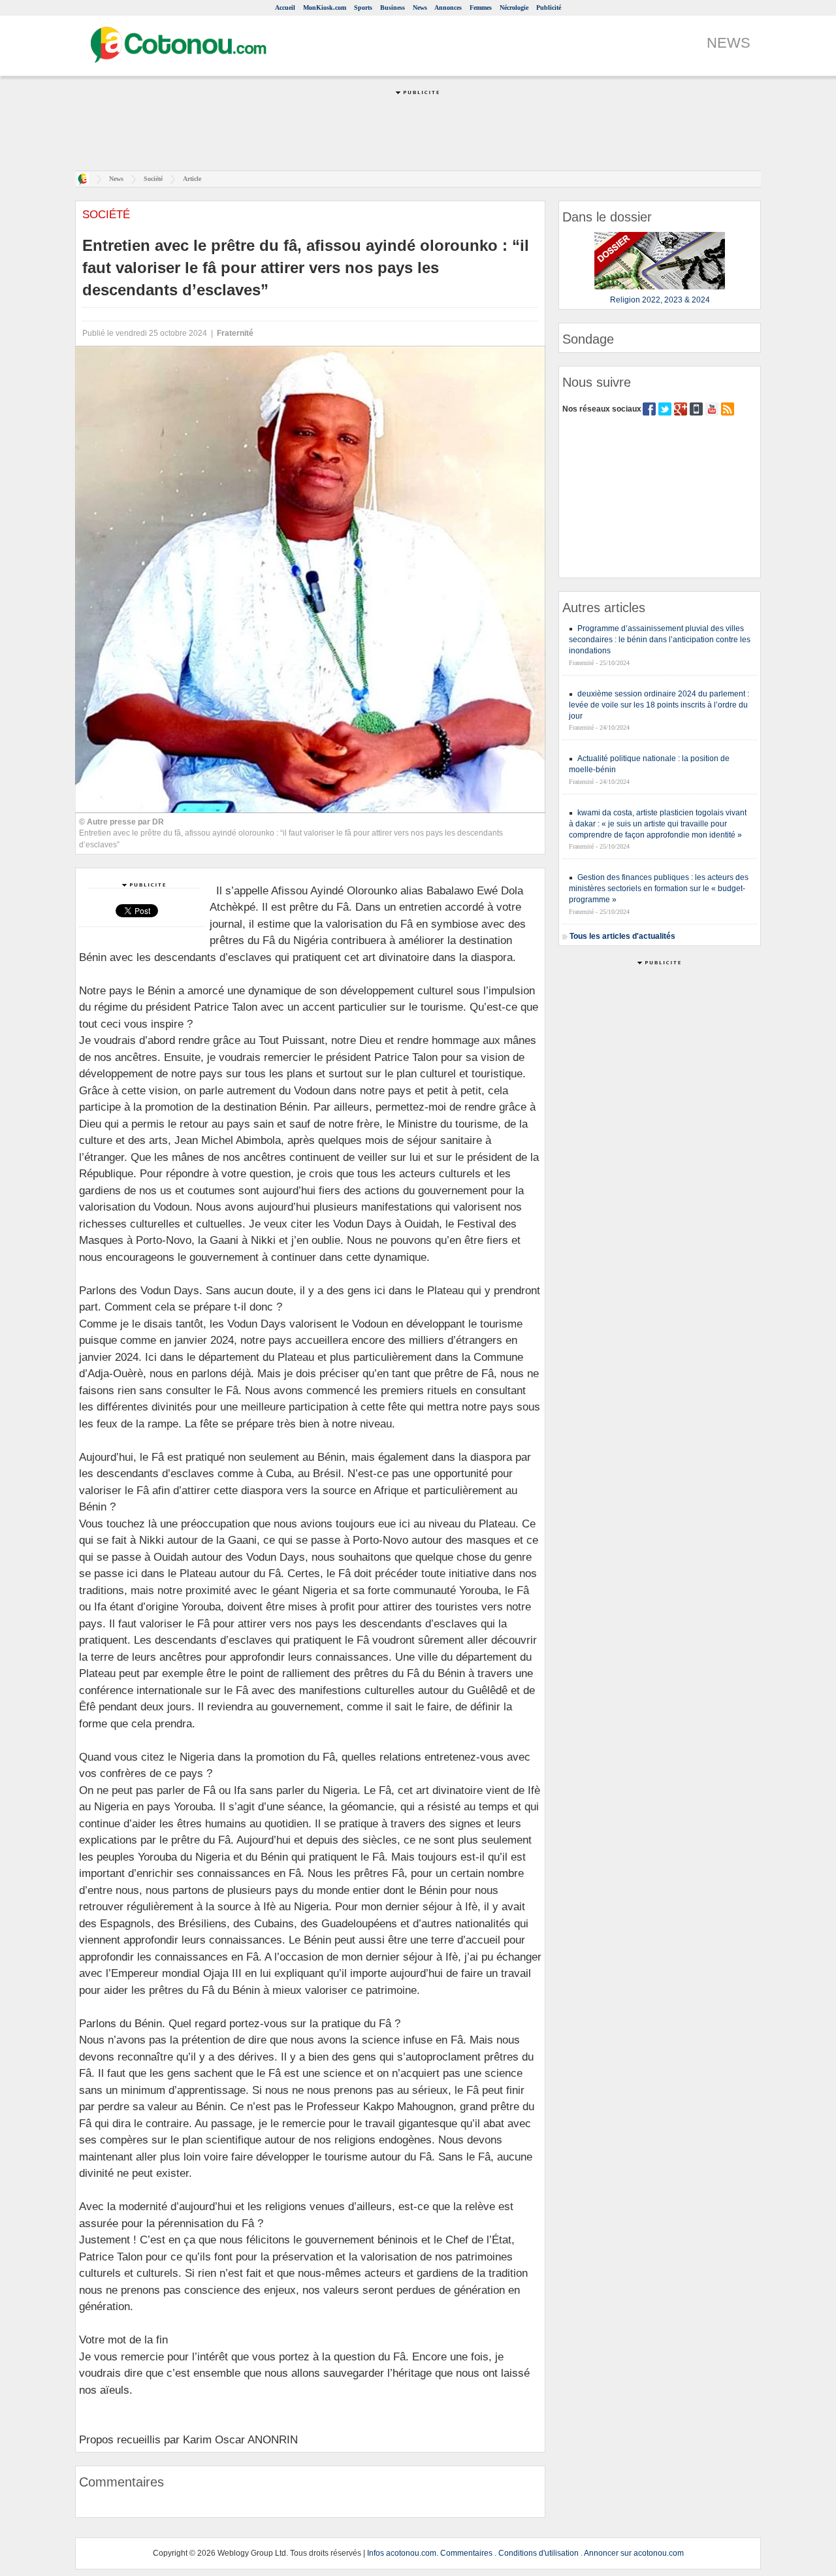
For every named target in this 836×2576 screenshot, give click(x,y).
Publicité (549, 8)
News (420, 8)
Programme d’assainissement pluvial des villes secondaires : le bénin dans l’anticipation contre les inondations (660, 640)
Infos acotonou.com (402, 2553)
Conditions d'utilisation (539, 2553)
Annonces (448, 8)
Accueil (285, 8)
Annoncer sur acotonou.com (634, 2553)
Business (393, 8)
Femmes (481, 8)
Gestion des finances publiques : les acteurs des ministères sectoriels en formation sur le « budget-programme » (659, 889)
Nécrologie (514, 8)
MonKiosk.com (325, 8)
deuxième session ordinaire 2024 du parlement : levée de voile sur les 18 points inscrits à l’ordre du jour (659, 705)
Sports (363, 8)
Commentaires (466, 2553)
